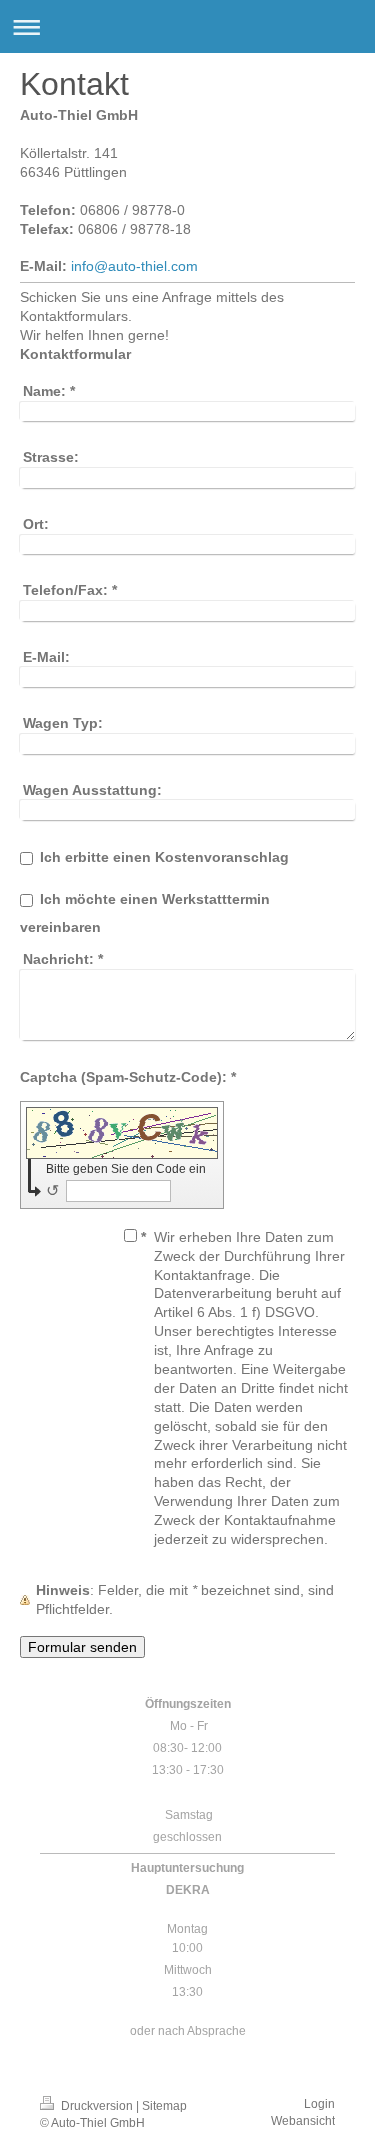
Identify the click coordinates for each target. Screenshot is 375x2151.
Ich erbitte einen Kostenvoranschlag (164, 857)
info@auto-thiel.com (134, 266)
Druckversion (97, 2106)
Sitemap (164, 2106)
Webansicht (303, 2121)
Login (319, 2104)
